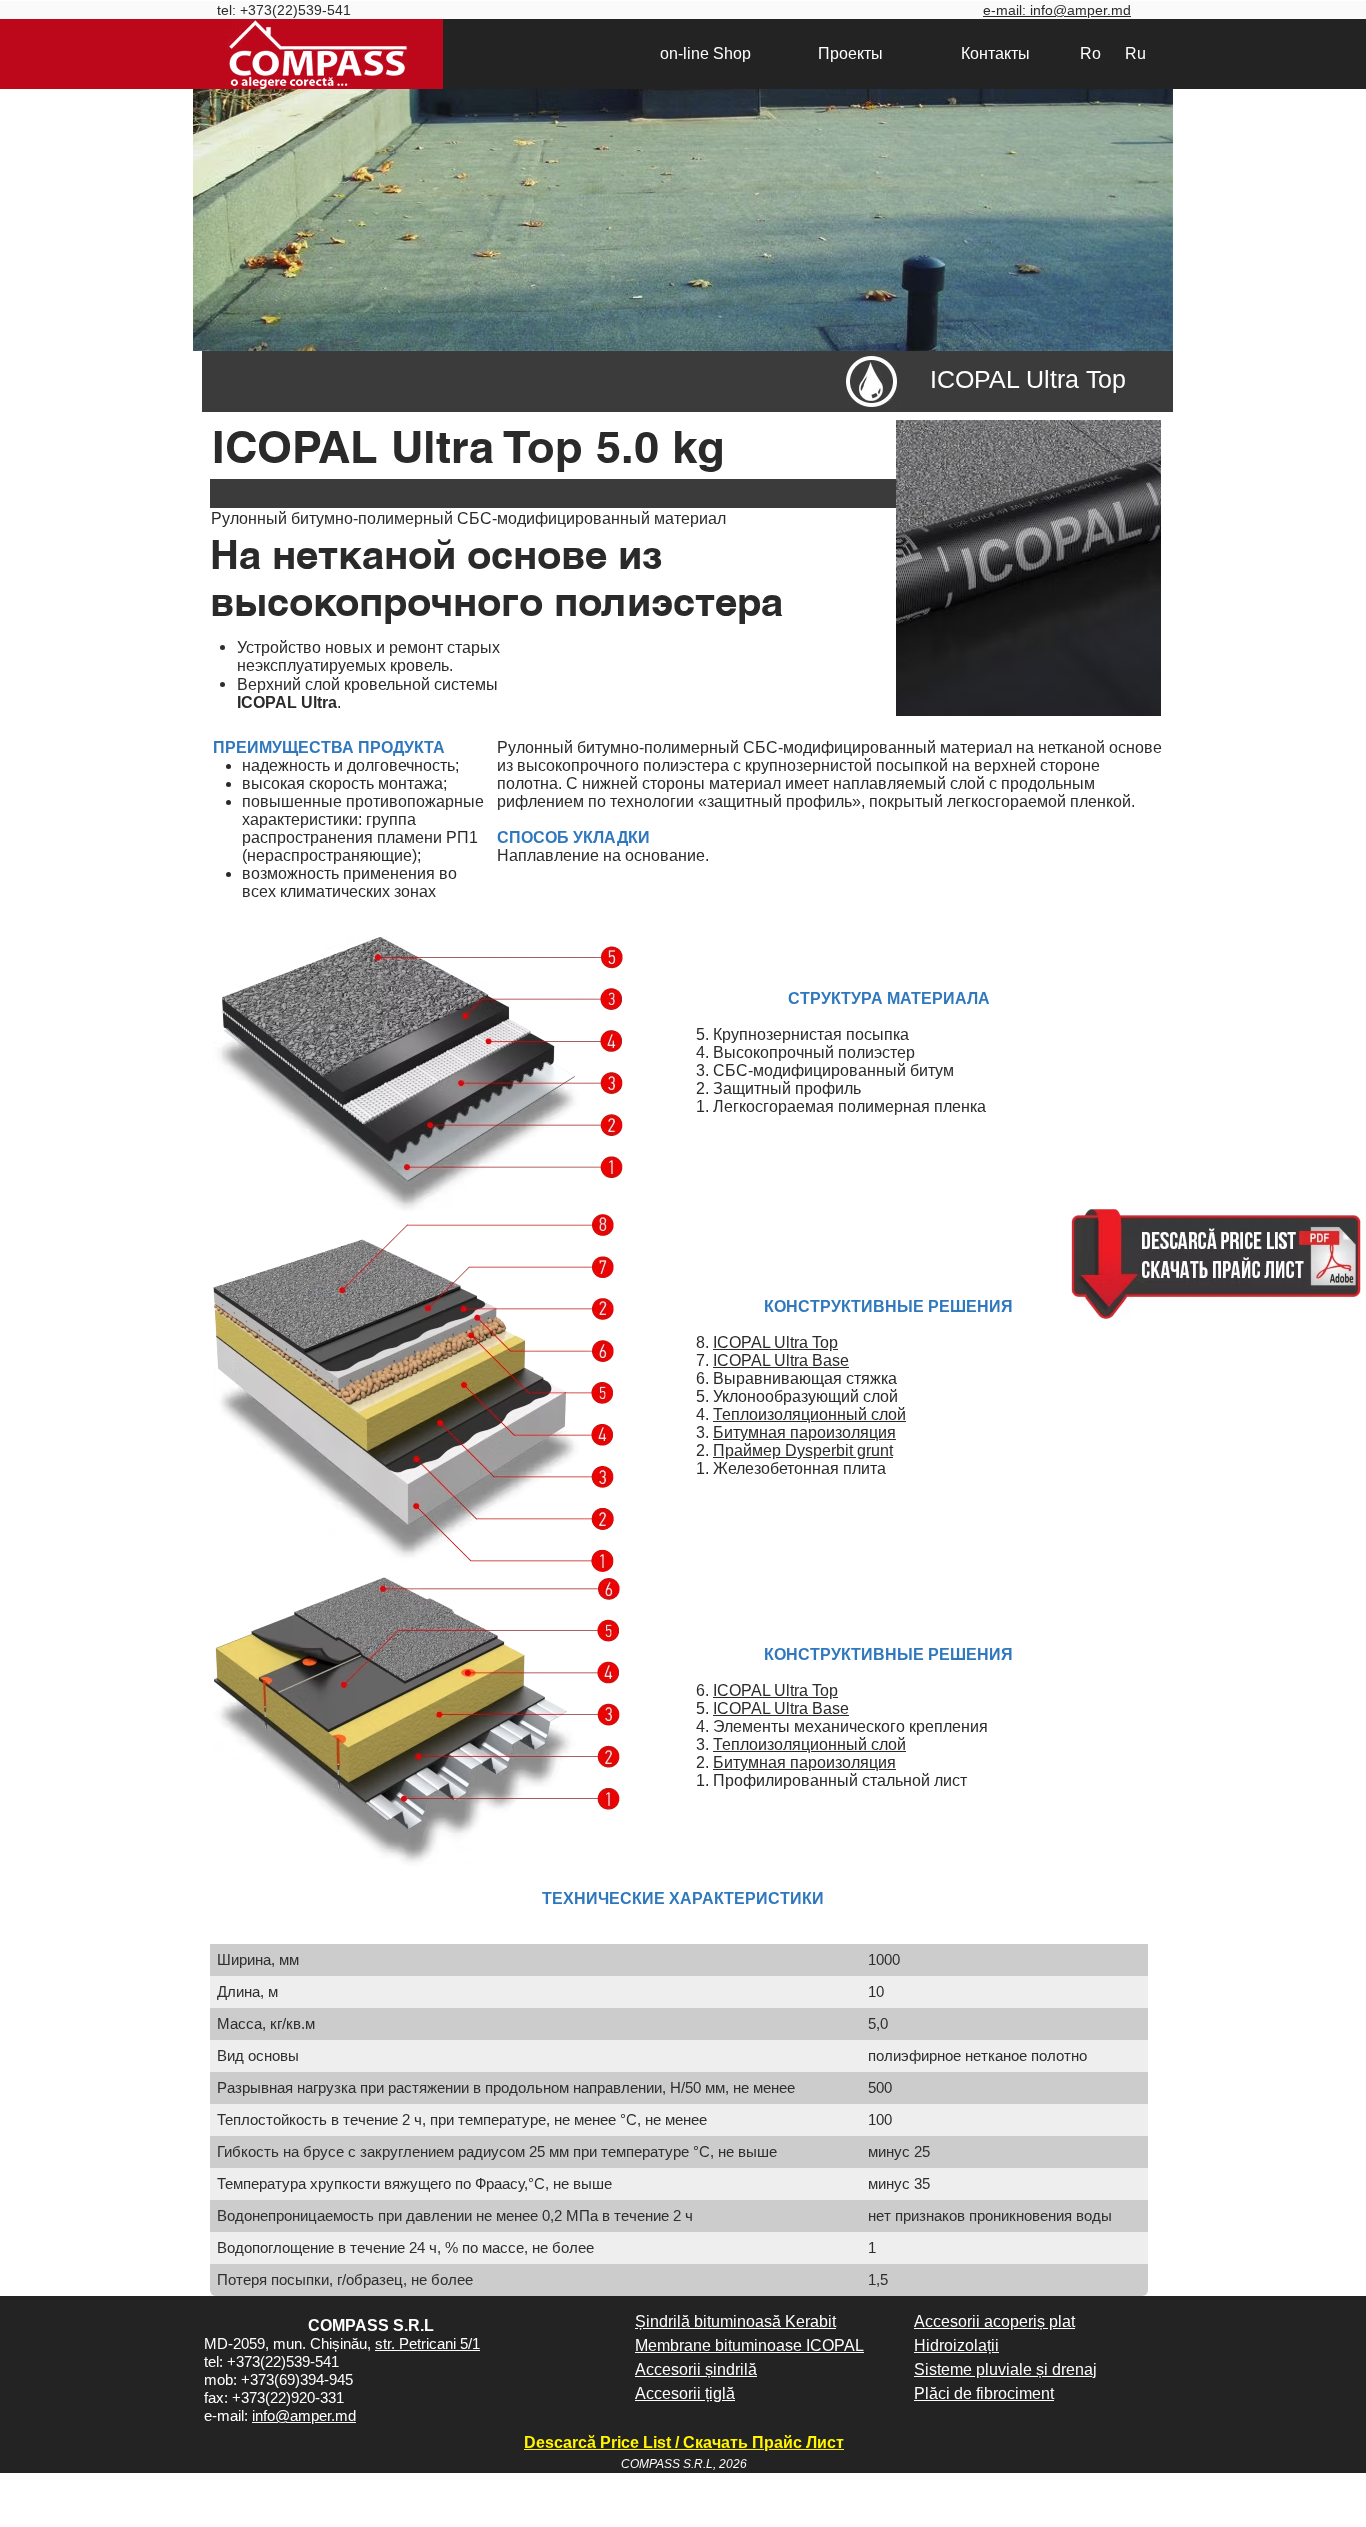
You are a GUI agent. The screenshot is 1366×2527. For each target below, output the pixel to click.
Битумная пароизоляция (804, 1432)
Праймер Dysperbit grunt (803, 1450)
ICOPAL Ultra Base (781, 1360)
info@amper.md (304, 2415)
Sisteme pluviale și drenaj (1005, 2369)
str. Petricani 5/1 (427, 2343)
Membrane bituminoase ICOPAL (749, 2345)
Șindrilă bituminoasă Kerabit (735, 2321)
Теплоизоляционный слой (809, 1414)
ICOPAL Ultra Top (775, 1342)
